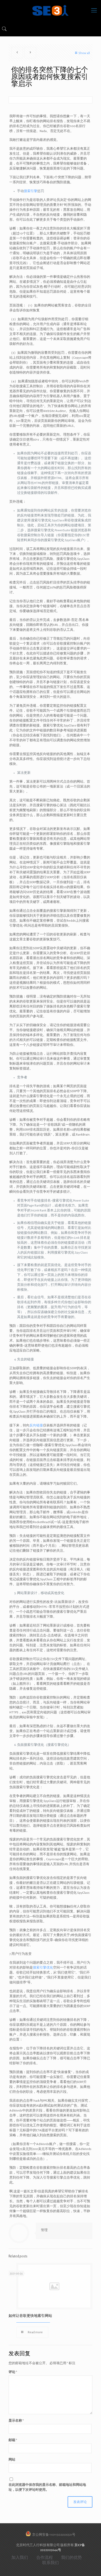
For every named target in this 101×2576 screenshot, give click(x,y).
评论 (13, 2372)
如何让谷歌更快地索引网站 (30, 2316)
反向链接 (36, 1425)
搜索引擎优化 (43, 1968)
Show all (84, 53)
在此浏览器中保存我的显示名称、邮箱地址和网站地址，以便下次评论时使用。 (47, 2487)
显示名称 (16, 2421)
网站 (12, 2460)
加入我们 (20, 2558)
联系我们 (51, 2563)
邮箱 (13, 2440)
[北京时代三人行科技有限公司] (51, 10)
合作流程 (45, 2558)
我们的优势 (71, 2558)
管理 (44, 2230)
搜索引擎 (31, 191)
